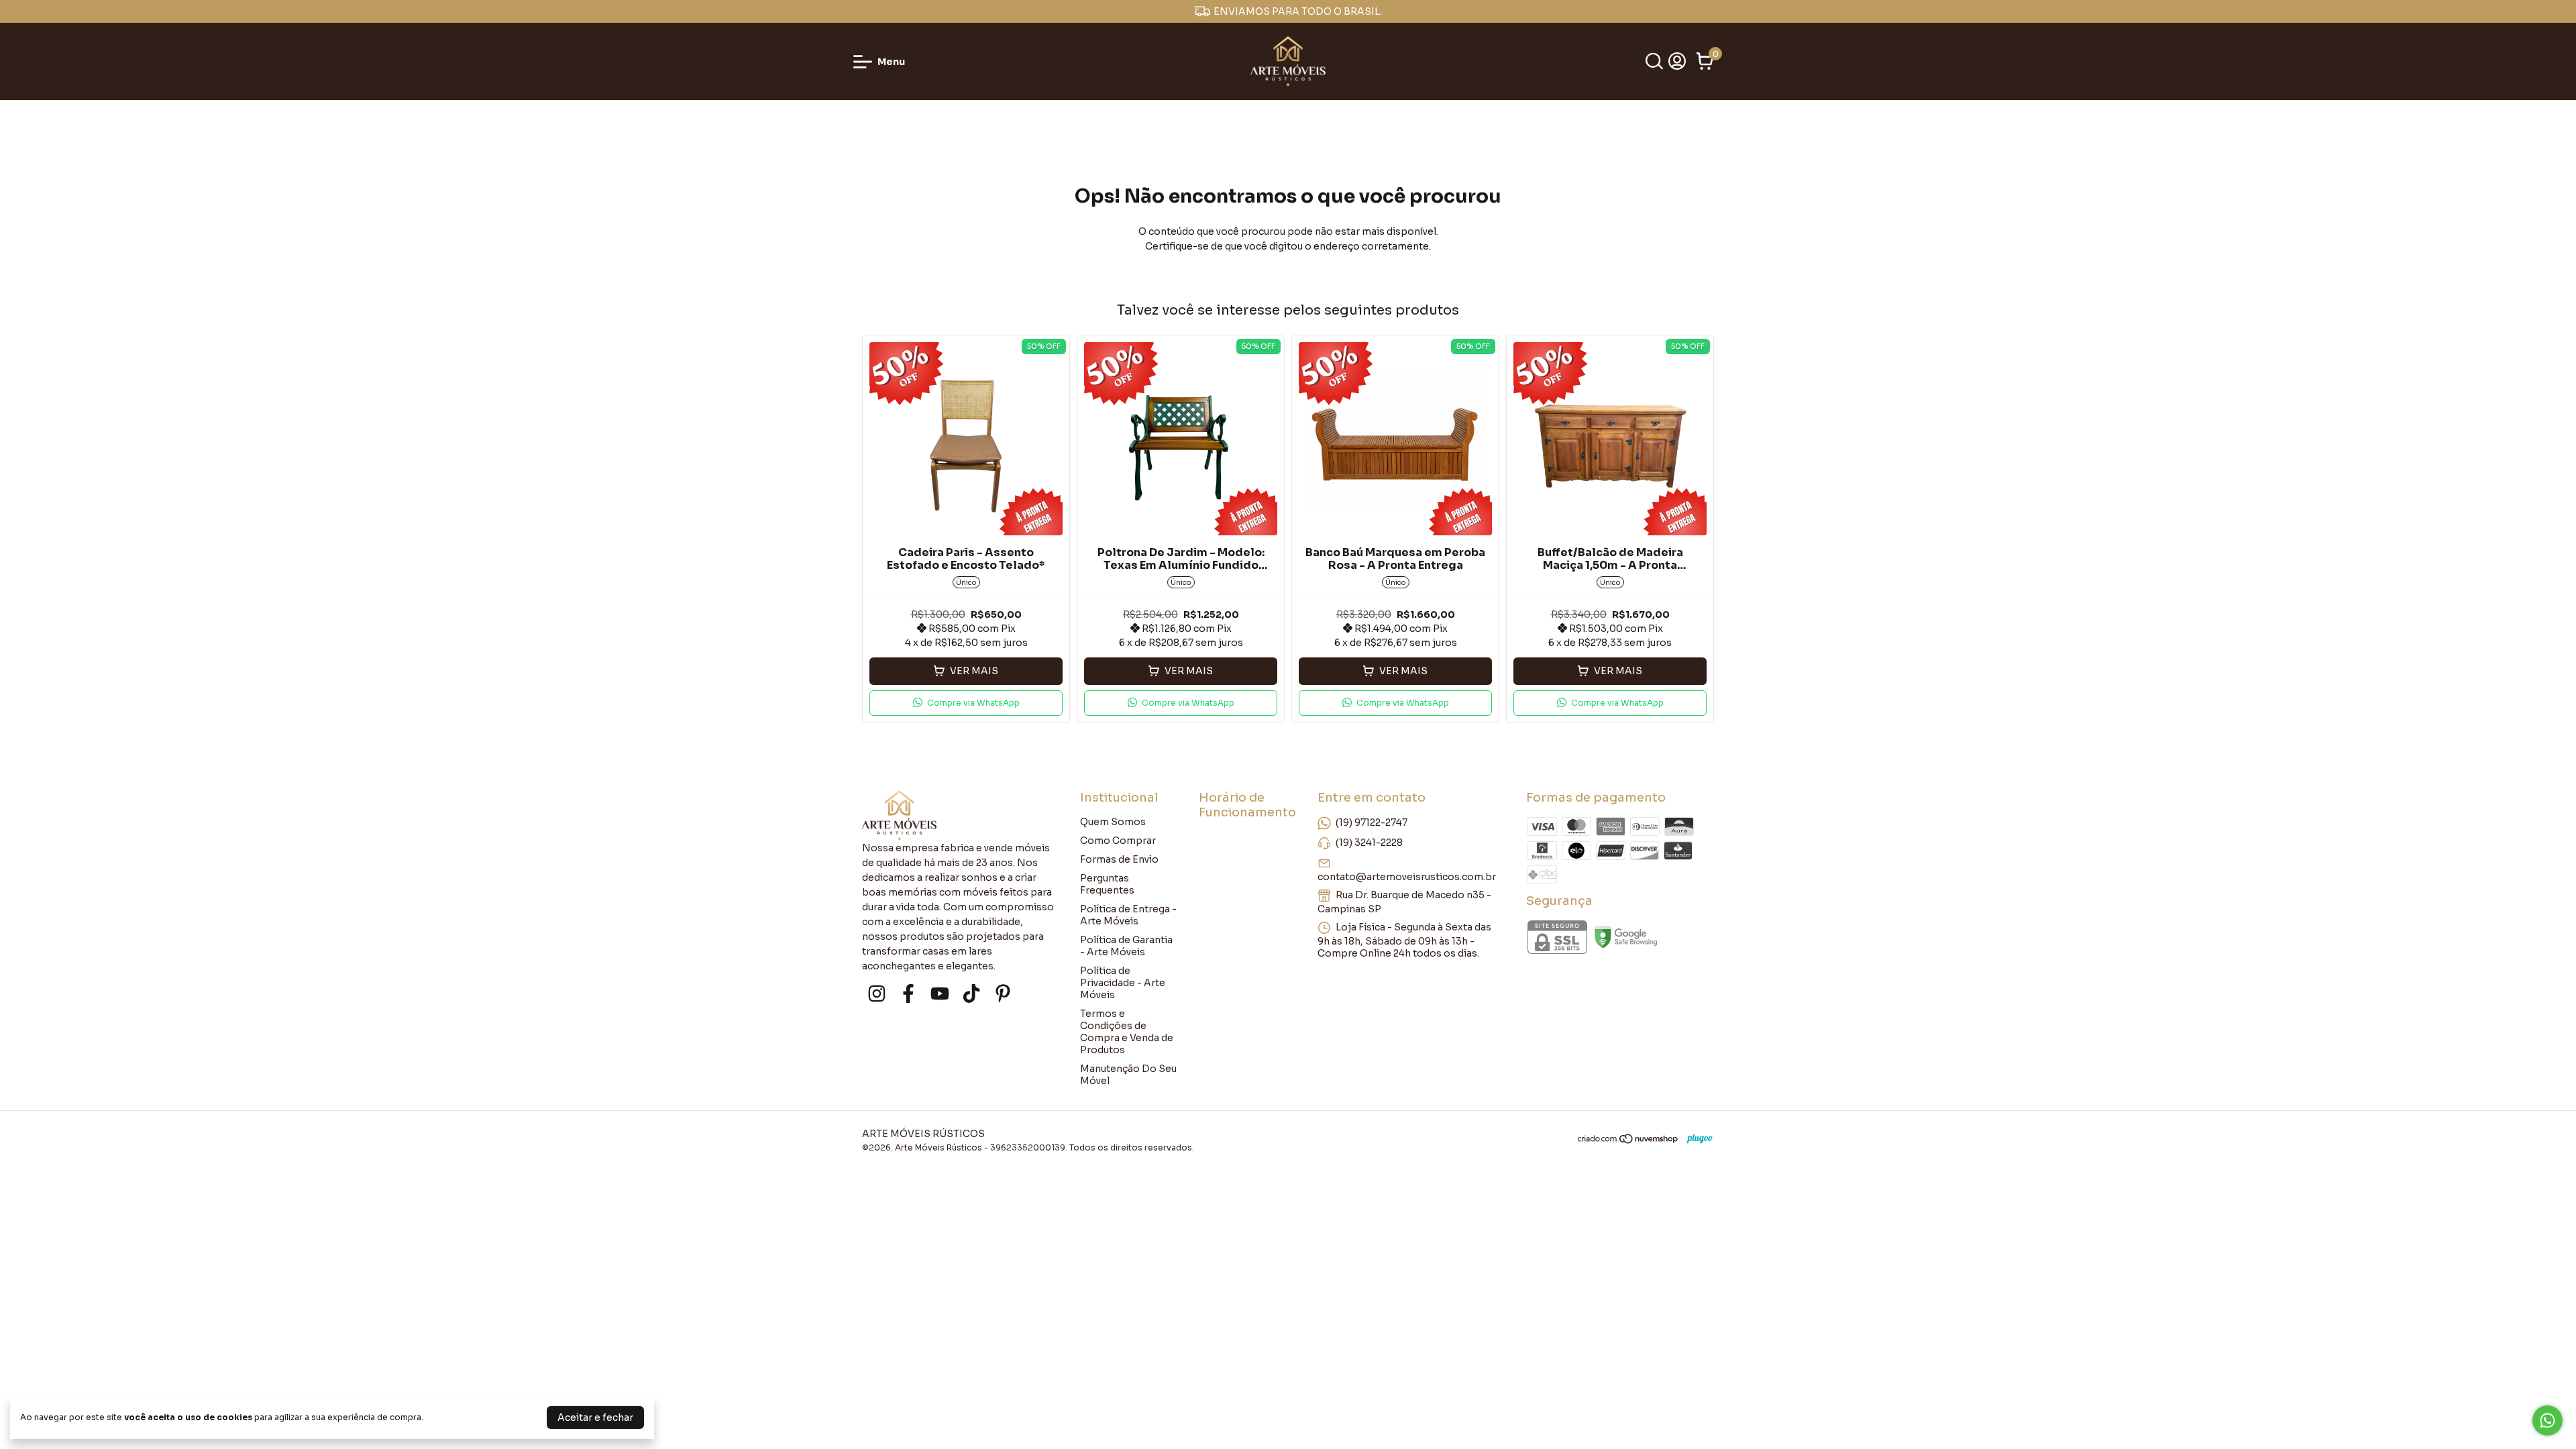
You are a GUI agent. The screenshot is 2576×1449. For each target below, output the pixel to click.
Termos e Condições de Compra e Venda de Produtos (1127, 1032)
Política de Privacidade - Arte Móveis (1123, 983)
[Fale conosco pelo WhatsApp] (2547, 1420)
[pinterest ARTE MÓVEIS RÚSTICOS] (1003, 994)
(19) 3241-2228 (1369, 843)
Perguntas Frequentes (1107, 884)
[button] (966, 703)
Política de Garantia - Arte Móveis (1126, 946)
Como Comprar (1118, 841)
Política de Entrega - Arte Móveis (1128, 915)
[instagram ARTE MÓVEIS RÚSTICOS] (877, 994)
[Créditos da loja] (1697, 1139)
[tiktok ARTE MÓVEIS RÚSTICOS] (971, 994)
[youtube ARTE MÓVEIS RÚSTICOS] (940, 994)
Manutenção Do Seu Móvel (1128, 1075)
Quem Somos (1113, 822)
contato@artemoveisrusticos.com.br (1407, 877)
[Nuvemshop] (1628, 1141)
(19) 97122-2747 (1372, 822)
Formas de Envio (1119, 859)
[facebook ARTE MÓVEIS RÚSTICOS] (908, 994)
